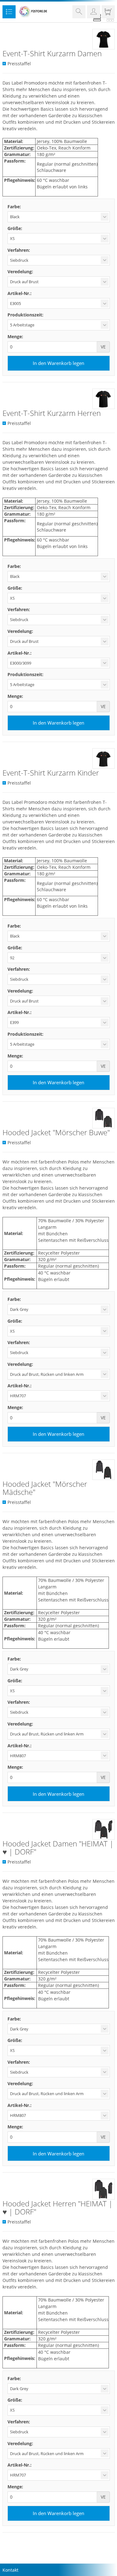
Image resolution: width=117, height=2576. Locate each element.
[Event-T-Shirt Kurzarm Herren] (104, 399)
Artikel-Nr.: (19, 293)
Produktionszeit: (25, 315)
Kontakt (10, 2570)
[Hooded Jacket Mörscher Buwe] (104, 1118)
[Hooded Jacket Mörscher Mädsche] (104, 1470)
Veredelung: (20, 272)
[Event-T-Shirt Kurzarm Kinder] (104, 758)
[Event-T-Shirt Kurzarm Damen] (104, 39)
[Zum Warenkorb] (108, 13)
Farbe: (14, 207)
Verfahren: (19, 250)
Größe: (15, 228)
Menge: (15, 336)
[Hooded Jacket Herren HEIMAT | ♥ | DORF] (104, 2189)
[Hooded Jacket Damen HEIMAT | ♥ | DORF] (104, 1829)
